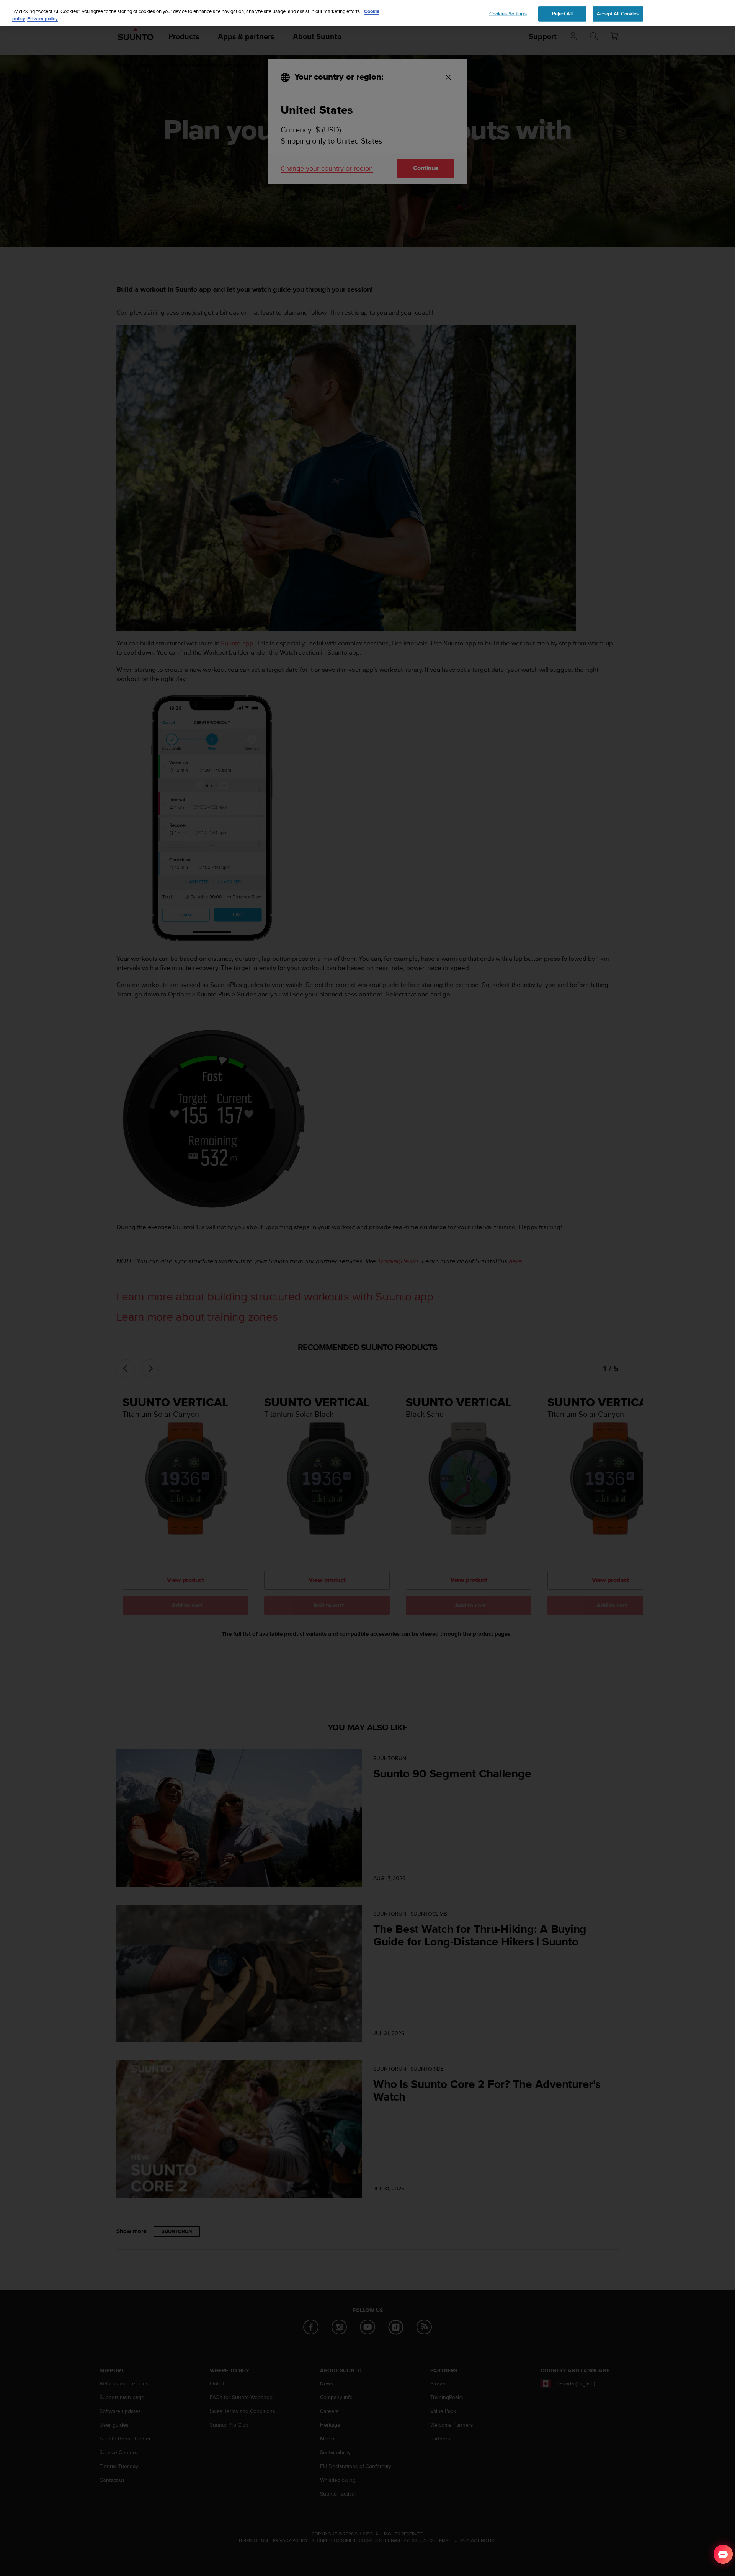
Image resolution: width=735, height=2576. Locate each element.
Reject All (562, 13)
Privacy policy (42, 19)
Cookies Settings (508, 13)
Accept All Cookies (618, 13)
